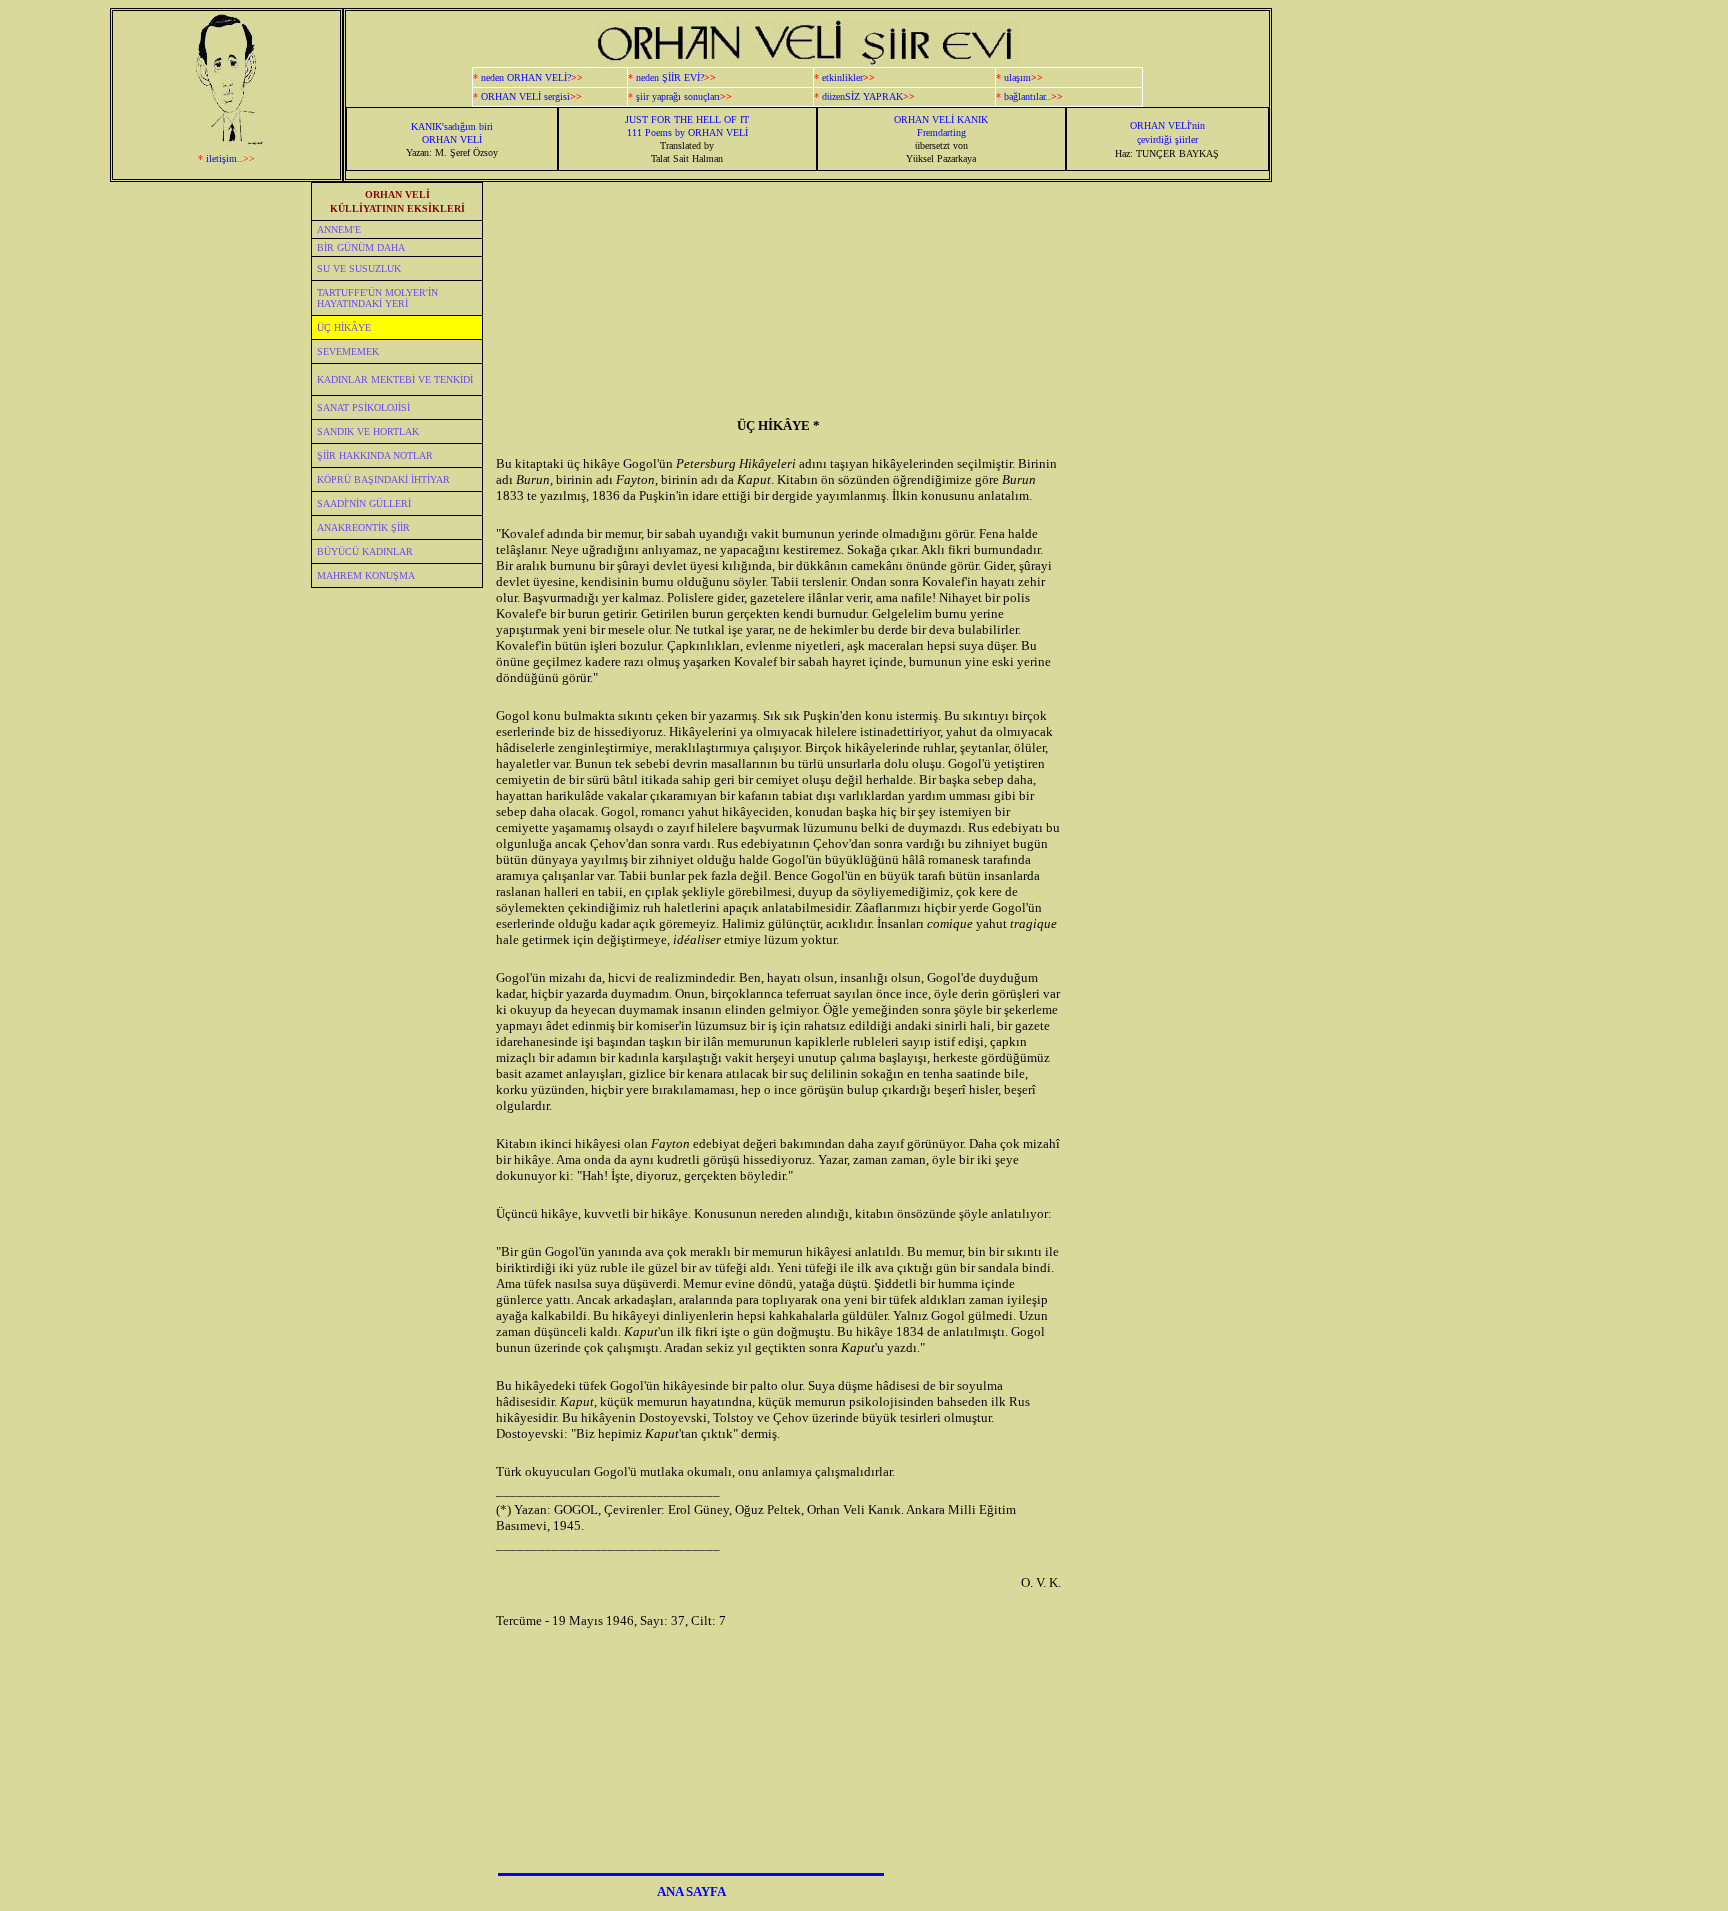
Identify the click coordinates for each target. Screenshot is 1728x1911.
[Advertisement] (1463, 478)
